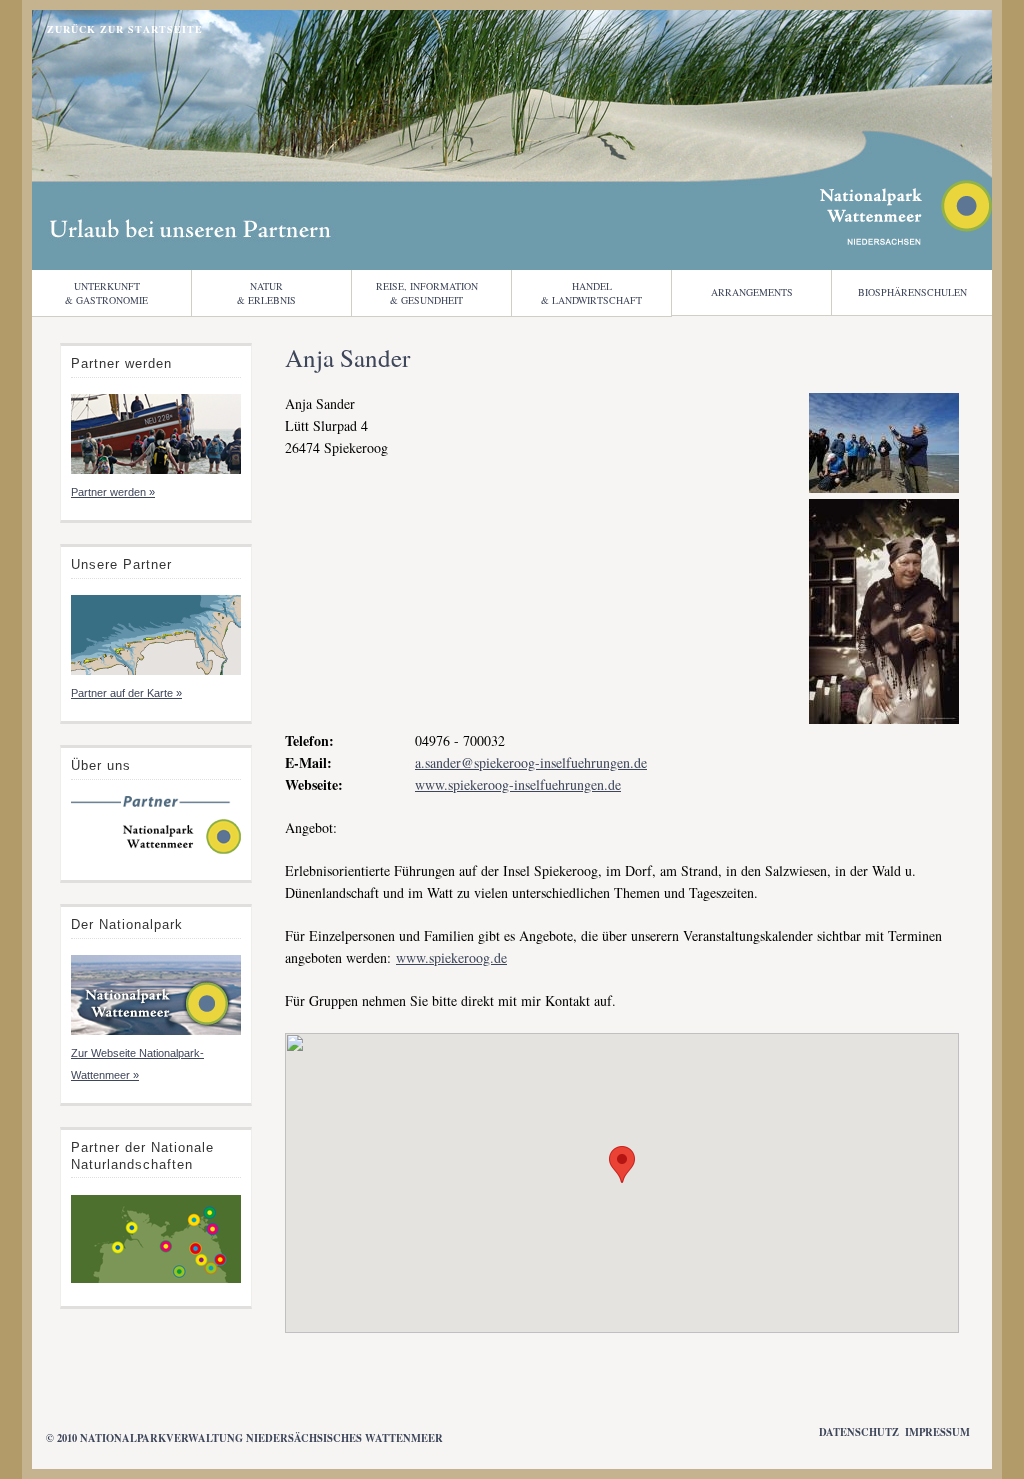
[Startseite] (156, 852)
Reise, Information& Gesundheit (427, 293)
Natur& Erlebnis (266, 293)
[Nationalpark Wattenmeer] (906, 239)
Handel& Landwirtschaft (591, 293)
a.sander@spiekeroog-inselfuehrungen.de (531, 762)
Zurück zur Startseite (125, 29)
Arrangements (752, 292)
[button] (622, 1164)
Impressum (937, 1432)
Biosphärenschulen (912, 292)
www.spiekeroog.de (451, 957)
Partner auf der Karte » (126, 693)
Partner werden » (113, 492)
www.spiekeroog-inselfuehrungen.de (518, 784)
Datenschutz (859, 1432)
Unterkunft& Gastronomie (106, 293)
